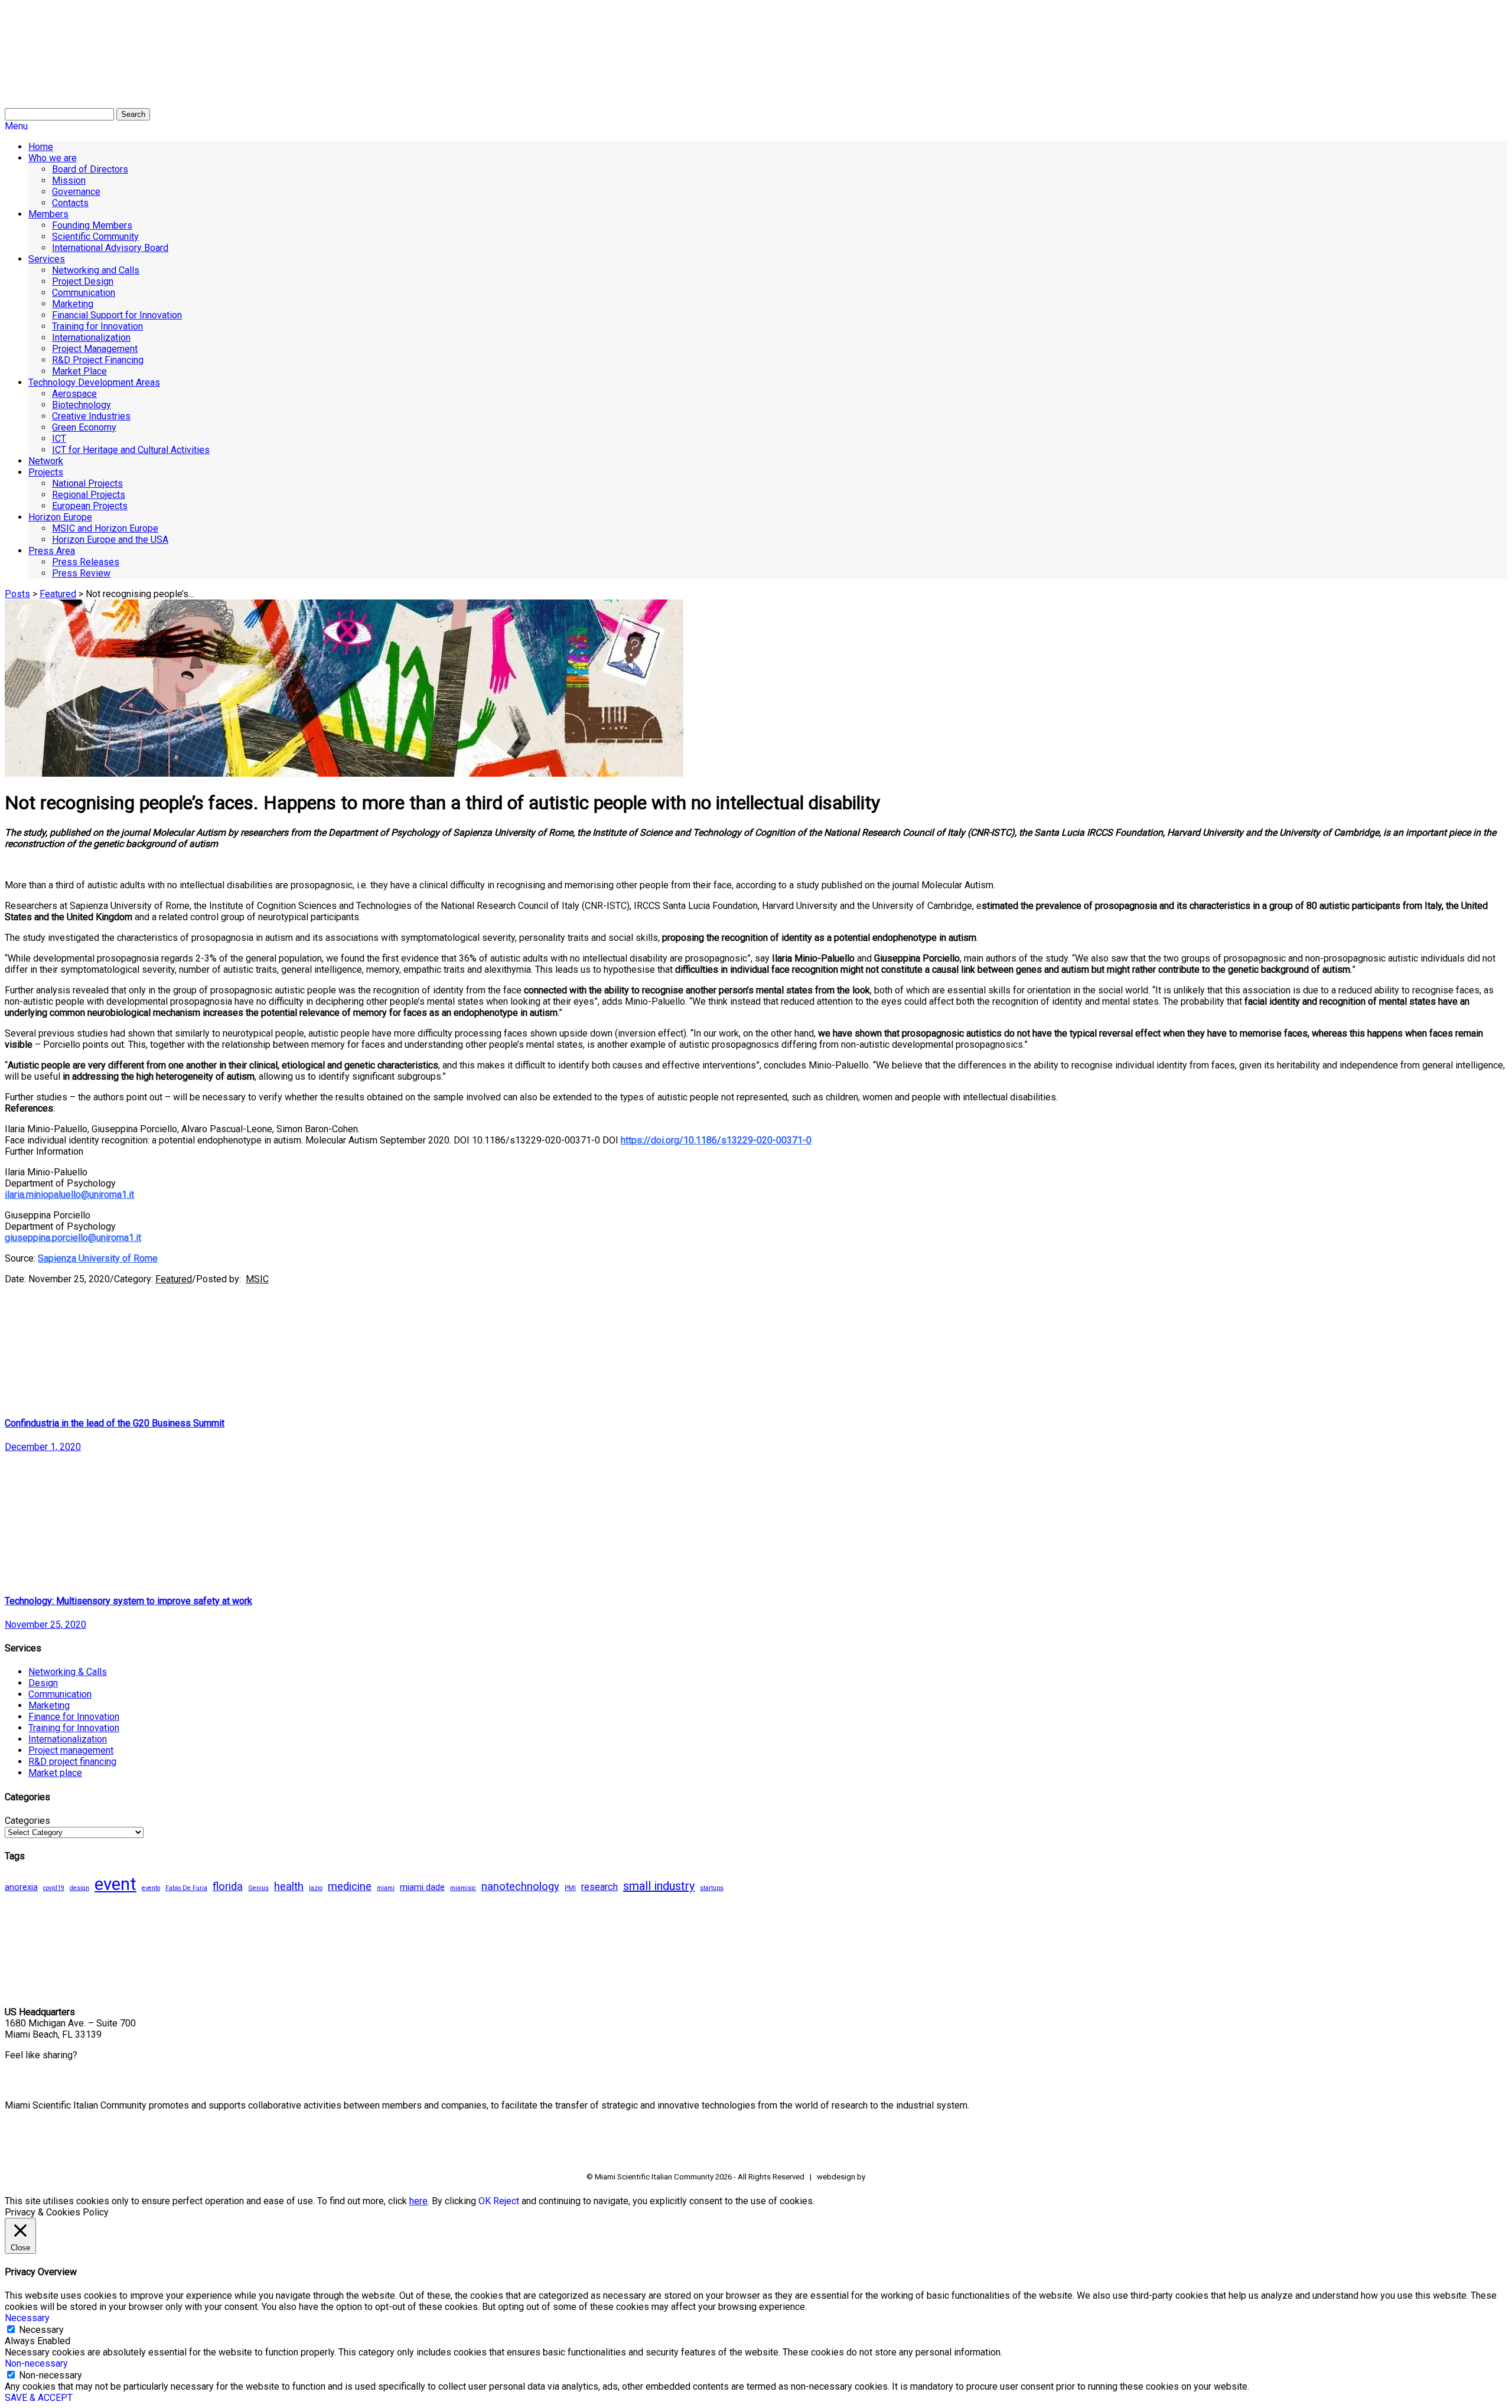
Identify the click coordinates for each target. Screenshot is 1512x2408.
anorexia (21, 1887)
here (418, 2201)
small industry (659, 1886)
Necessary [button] (27, 2318)
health (289, 1886)
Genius (258, 1888)
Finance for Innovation (74, 1717)
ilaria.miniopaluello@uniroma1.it (69, 1195)
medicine (350, 1886)
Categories (27, 1821)
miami (386, 1888)
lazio (316, 1888)
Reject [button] (506, 2201)
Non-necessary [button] (36, 2363)
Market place (55, 1773)
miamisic (463, 1888)
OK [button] (485, 2201)
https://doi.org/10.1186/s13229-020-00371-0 (716, 1140)
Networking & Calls (68, 1672)
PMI (570, 1888)
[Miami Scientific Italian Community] (34, 65)
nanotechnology (520, 1886)
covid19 (54, 1888)
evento (151, 1888)
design (79, 1888)
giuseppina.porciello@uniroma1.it (73, 1238)
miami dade (422, 1887)
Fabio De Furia (186, 1888)
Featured (58, 594)
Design (43, 1683)
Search (133, 114)
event (115, 1884)
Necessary (41, 2330)
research (599, 1887)
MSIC (257, 1279)
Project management (71, 1750)
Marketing (49, 1705)
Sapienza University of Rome (98, 1258)
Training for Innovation (74, 1728)
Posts (17, 594)
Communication (60, 1694)
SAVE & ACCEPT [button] (39, 2398)
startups (712, 1888)
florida (228, 1886)
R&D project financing (72, 1762)
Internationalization (68, 1739)
